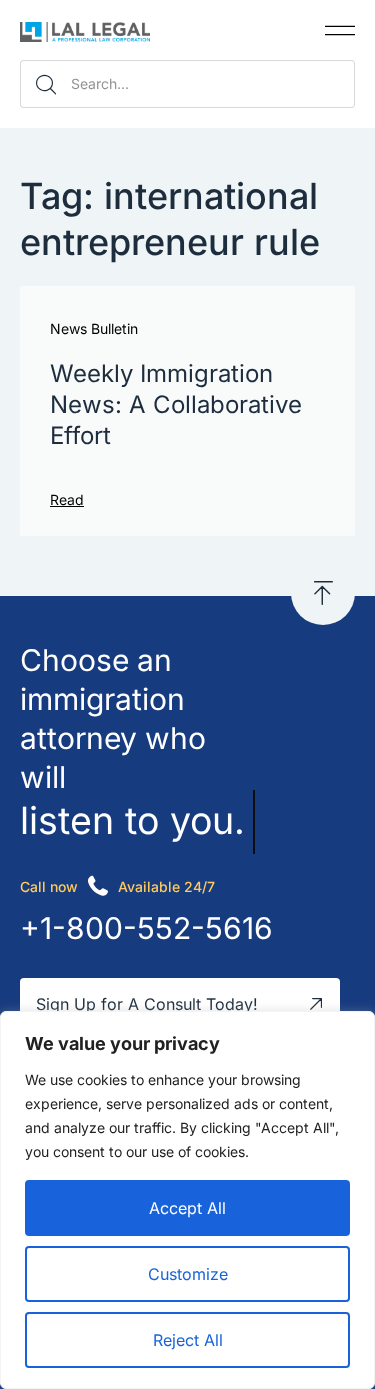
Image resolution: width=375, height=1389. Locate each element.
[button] (340, 30)
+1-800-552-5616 (146, 928)
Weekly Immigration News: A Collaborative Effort (176, 404)
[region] (187, 1200)
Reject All (188, 1340)
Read (67, 499)
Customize (188, 1274)
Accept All (187, 1208)
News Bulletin (94, 329)
